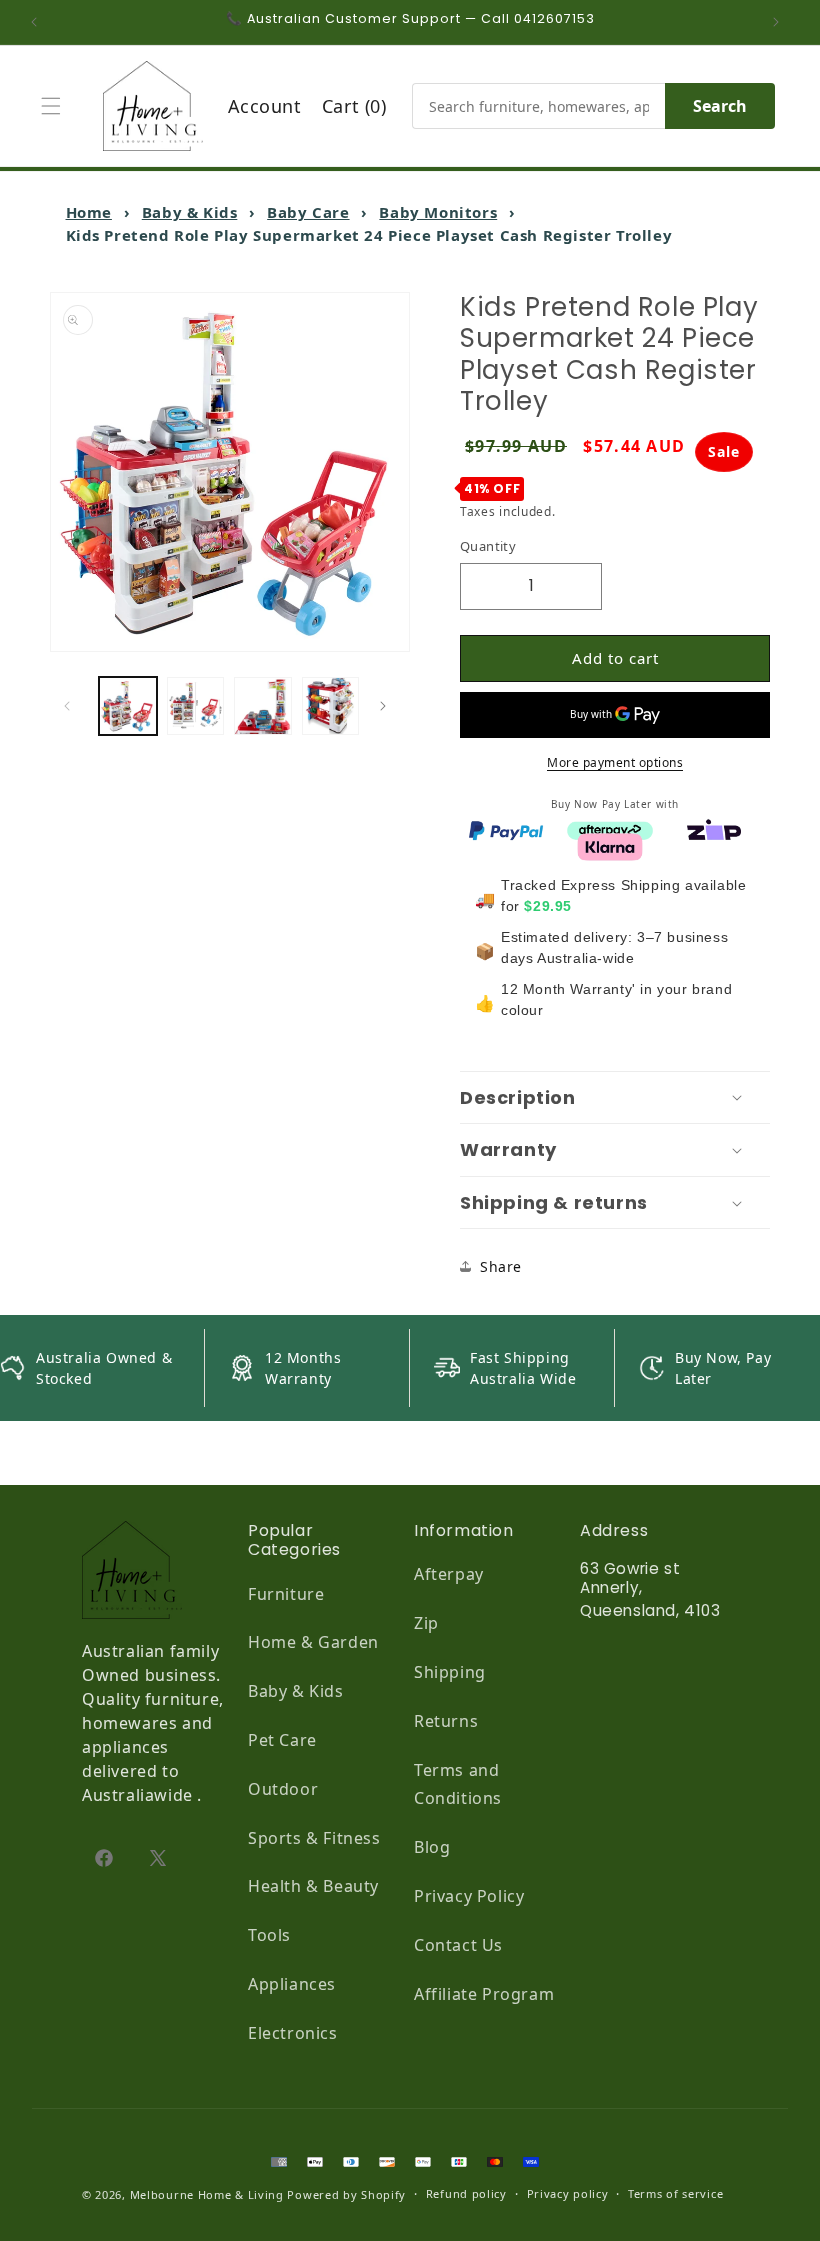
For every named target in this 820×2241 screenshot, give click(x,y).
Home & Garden (313, 1642)
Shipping (450, 1672)
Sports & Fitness (314, 1838)
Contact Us (458, 1945)
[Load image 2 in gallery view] (196, 706)
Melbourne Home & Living (207, 2194)
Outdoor (283, 1789)
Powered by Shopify (346, 2194)
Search (720, 106)
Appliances (292, 1984)
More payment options (615, 762)
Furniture (286, 1594)
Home (89, 212)
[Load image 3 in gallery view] (263, 706)
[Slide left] (72, 706)
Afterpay (449, 1574)
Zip (426, 1623)
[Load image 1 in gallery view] (128, 706)
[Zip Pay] (714, 829)
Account (265, 106)
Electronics (293, 2033)
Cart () (354, 106)
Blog (432, 1847)
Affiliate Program (484, 1994)
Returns (446, 1721)
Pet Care (282, 1740)
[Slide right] (388, 706)
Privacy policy (568, 2193)
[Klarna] (610, 845)
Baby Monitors (438, 212)
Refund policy (466, 2193)
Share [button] (501, 1266)
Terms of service (675, 2193)
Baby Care (308, 212)
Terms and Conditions (458, 1784)
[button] (56, 106)
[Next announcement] (781, 22)
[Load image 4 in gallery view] (331, 706)
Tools (269, 1935)
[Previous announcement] (39, 22)
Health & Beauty (313, 1886)
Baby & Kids (190, 212)
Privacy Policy (469, 1896)
